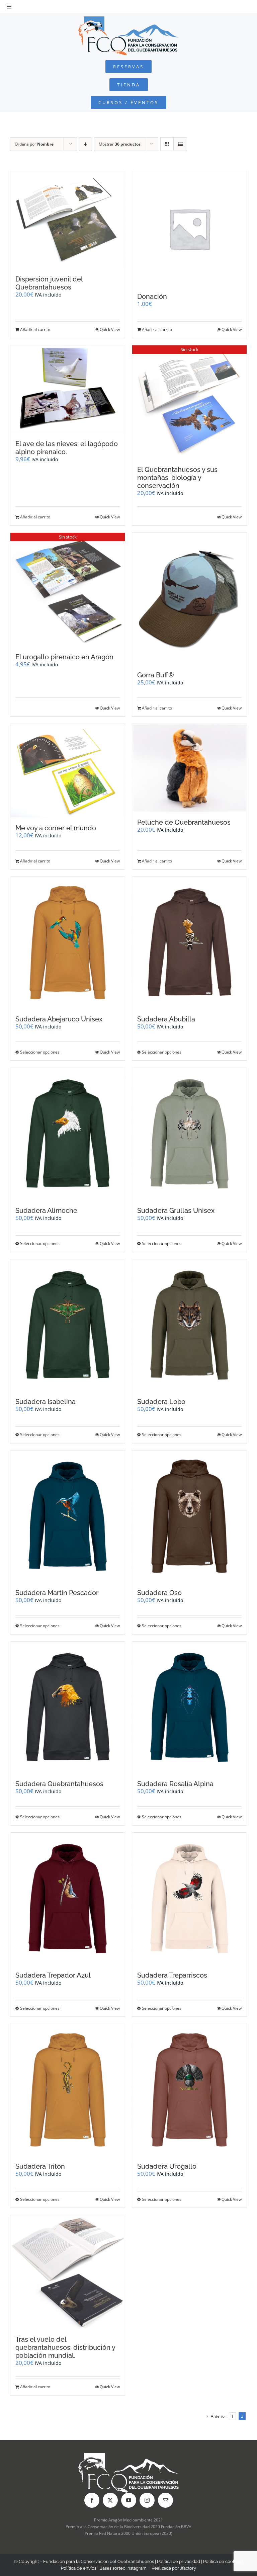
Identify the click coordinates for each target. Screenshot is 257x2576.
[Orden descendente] (85, 144)
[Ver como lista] (180, 144)
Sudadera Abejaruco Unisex (59, 1019)
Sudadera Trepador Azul (53, 1975)
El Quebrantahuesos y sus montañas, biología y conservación (177, 478)
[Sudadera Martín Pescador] (68, 1516)
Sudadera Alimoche (46, 1211)
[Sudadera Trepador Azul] (68, 1898)
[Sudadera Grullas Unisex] (189, 1134)
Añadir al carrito (35, 329)
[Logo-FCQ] (128, 19)
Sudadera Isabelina (46, 1402)
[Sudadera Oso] (189, 1516)
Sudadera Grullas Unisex (176, 1211)
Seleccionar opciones (40, 1052)
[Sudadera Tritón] (68, 2090)
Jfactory (188, 2568)
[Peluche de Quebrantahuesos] (189, 768)
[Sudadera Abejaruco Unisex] (68, 943)
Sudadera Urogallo (167, 2166)
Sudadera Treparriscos (172, 1975)
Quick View (110, 329)
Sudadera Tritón (40, 2166)
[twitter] (110, 2500)
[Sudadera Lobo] (189, 1325)
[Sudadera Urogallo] (189, 2090)
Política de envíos (79, 2568)
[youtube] (129, 2500)
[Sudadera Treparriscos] (189, 1898)
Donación (152, 297)
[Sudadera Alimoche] (68, 1134)
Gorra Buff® (156, 675)
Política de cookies (222, 2561)
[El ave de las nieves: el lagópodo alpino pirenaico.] (68, 389)
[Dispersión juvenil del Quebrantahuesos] (68, 220)
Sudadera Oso (159, 1593)
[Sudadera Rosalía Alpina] (189, 1707)
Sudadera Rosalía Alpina (175, 1784)
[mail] (165, 2500)
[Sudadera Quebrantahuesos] (68, 1707)
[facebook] (92, 2500)
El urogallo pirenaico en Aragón (64, 657)
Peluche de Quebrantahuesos (184, 822)
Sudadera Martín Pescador (57, 1593)
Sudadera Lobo (161, 1402)
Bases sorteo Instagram (123, 2568)
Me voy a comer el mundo (56, 828)
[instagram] (147, 2500)
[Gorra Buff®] (189, 599)
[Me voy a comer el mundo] (68, 770)
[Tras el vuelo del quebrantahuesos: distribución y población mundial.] (68, 2272)
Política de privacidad (179, 2561)
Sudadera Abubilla (166, 1019)
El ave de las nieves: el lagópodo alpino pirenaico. (67, 448)
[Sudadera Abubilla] (189, 943)
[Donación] (189, 229)
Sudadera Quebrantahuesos (59, 1784)
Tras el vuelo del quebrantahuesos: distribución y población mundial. (65, 2347)
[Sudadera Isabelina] (68, 1325)
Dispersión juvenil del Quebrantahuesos (49, 283)
